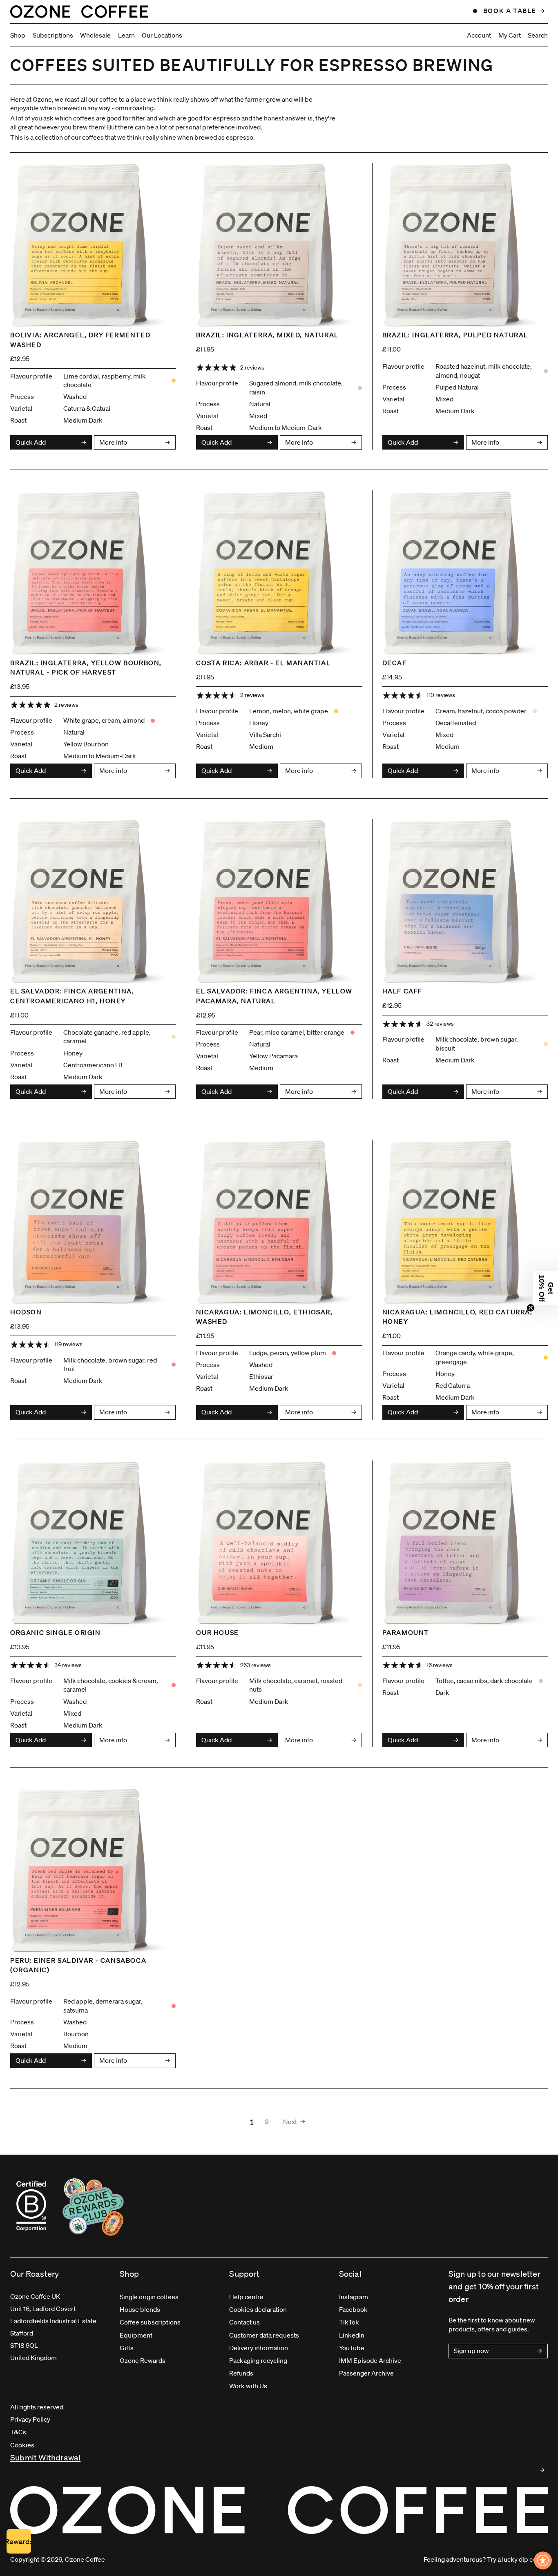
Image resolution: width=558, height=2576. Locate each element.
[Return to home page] (79, 11)
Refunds (241, 2373)
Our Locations (162, 35)
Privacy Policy (30, 2419)
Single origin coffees (149, 2297)
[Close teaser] (531, 1308)
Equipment (136, 2335)
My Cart (510, 35)
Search (538, 35)
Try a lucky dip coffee (517, 2559)
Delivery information (259, 2348)
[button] (546, 1288)
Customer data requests (264, 2335)
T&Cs (18, 2432)
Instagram (354, 2297)
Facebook (353, 2309)
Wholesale (95, 35)
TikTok (349, 2322)
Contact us (244, 2322)
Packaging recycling (258, 2360)
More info (113, 442)
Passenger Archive (366, 2373)
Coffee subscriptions (150, 2322)
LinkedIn (352, 2335)
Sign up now (471, 2351)
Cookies (22, 2445)
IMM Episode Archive (370, 2360)
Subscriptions (53, 35)
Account (479, 35)
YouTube (352, 2348)
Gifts (127, 2348)
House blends (140, 2309)
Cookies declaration (258, 2309)
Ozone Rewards (143, 2360)
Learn (126, 35)
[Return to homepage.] (279, 2510)
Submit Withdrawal (45, 2458)
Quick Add (31, 442)
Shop (18, 35)
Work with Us (248, 2386)
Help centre (246, 2297)
